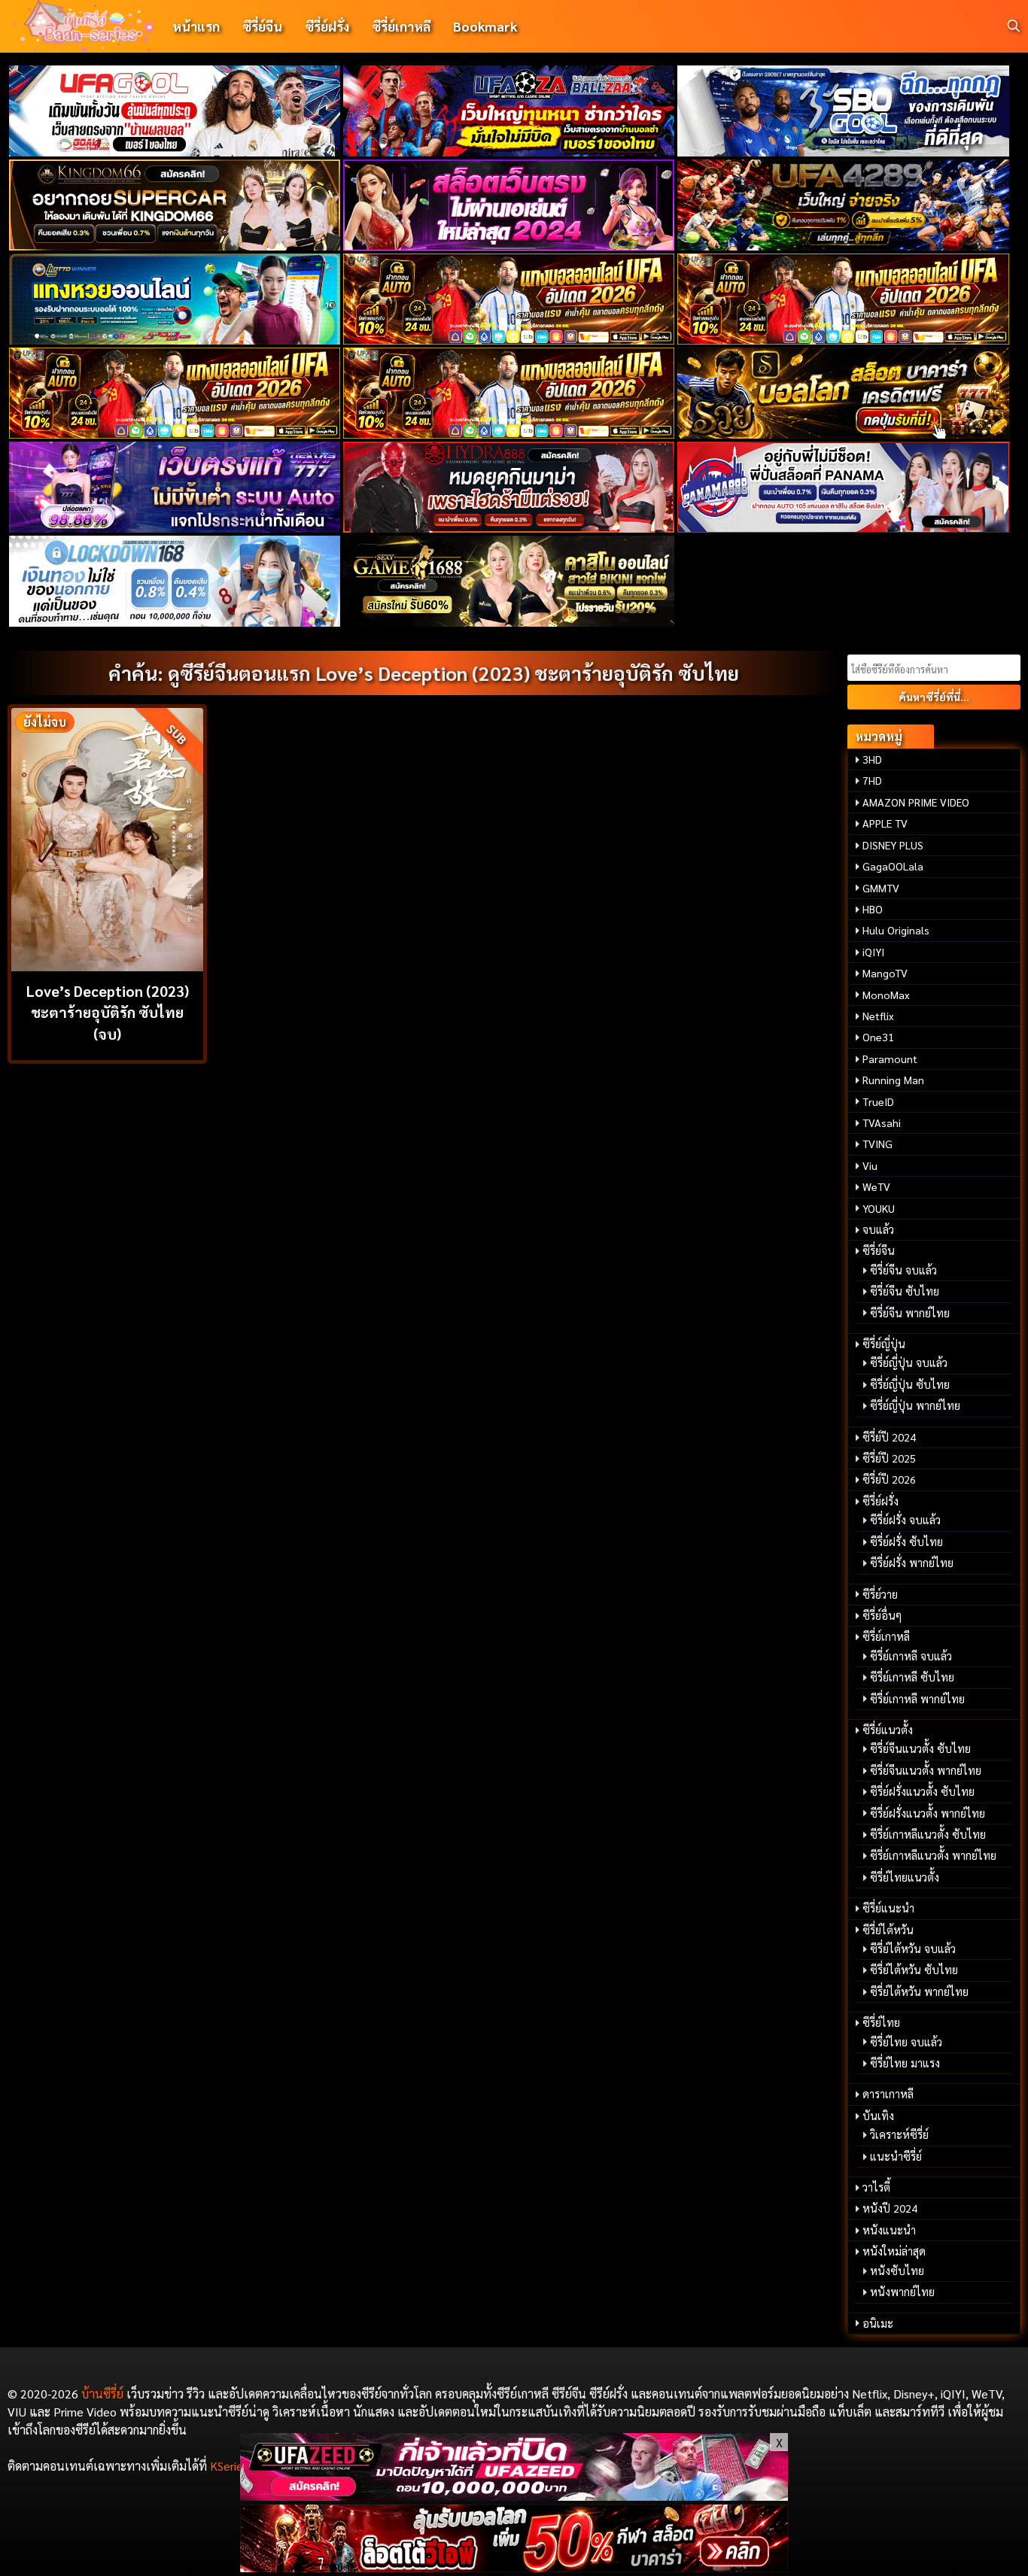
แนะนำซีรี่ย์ (896, 2156)
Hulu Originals (896, 930)
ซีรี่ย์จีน (262, 26)
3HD (872, 759)
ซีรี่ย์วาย (880, 1594)
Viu (870, 1165)
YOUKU (879, 1208)
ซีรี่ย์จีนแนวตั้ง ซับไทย (920, 1748)
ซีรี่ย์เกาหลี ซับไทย (912, 1677)
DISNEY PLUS (893, 845)
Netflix (878, 1016)
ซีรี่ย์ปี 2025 (889, 1458)
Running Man (893, 1080)
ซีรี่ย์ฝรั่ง (327, 26)
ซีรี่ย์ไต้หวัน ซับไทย (914, 1970)
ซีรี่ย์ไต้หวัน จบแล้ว (913, 1949)
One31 (878, 1037)
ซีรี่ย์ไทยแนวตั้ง (905, 1877)
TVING (877, 1144)
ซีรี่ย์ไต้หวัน (888, 1930)
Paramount (890, 1059)
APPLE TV (885, 823)
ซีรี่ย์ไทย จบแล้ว (906, 2042)
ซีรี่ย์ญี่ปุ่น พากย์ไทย (915, 1405)
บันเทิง (878, 2116)
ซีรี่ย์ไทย (881, 2022)
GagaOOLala (893, 866)
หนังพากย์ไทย (902, 2292)
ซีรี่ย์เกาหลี (401, 26)
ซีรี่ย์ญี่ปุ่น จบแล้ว (909, 1362)
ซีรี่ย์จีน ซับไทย (905, 1291)
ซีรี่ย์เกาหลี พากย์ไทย (917, 1699)
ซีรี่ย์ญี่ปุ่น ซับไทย (910, 1384)
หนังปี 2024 (890, 2208)
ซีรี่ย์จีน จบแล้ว (903, 1270)
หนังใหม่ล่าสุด (894, 2251)
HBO (873, 909)
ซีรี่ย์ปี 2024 (889, 1437)
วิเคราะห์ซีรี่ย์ (899, 2134)
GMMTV (881, 888)
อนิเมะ (878, 2323)
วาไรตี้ (876, 2187)
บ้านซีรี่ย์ (102, 2394)
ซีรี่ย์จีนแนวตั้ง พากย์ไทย (926, 1770)
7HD (872, 780)
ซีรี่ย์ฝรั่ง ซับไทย (906, 1542)
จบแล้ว (878, 1229)
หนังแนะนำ (889, 2230)
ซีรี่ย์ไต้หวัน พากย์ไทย (919, 1991)
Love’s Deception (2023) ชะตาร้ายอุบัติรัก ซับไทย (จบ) (108, 1012)
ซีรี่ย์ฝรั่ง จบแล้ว (905, 1520)
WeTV (876, 1186)
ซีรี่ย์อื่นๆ (882, 1615)
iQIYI (873, 952)
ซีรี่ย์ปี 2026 (889, 1479)
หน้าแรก (196, 26)
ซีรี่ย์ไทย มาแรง (905, 2063)
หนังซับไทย (897, 2271)
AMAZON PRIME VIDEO (916, 802)
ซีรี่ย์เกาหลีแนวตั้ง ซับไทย (928, 1834)
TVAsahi (882, 1122)
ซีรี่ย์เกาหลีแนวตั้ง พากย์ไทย (933, 1855)
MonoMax (886, 995)
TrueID (878, 1101)
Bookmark (485, 26)
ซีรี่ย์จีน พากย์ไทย (910, 1313)
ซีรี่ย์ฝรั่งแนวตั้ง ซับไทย (922, 1791)
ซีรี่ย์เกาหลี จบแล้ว (911, 1656)
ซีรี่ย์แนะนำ (888, 1908)
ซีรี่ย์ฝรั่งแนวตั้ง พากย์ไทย (928, 1813)
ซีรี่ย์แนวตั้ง (888, 1730)
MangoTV (885, 973)
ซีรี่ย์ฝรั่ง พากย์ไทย (912, 1563)
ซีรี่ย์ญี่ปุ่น (884, 1344)
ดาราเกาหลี (888, 2094)
